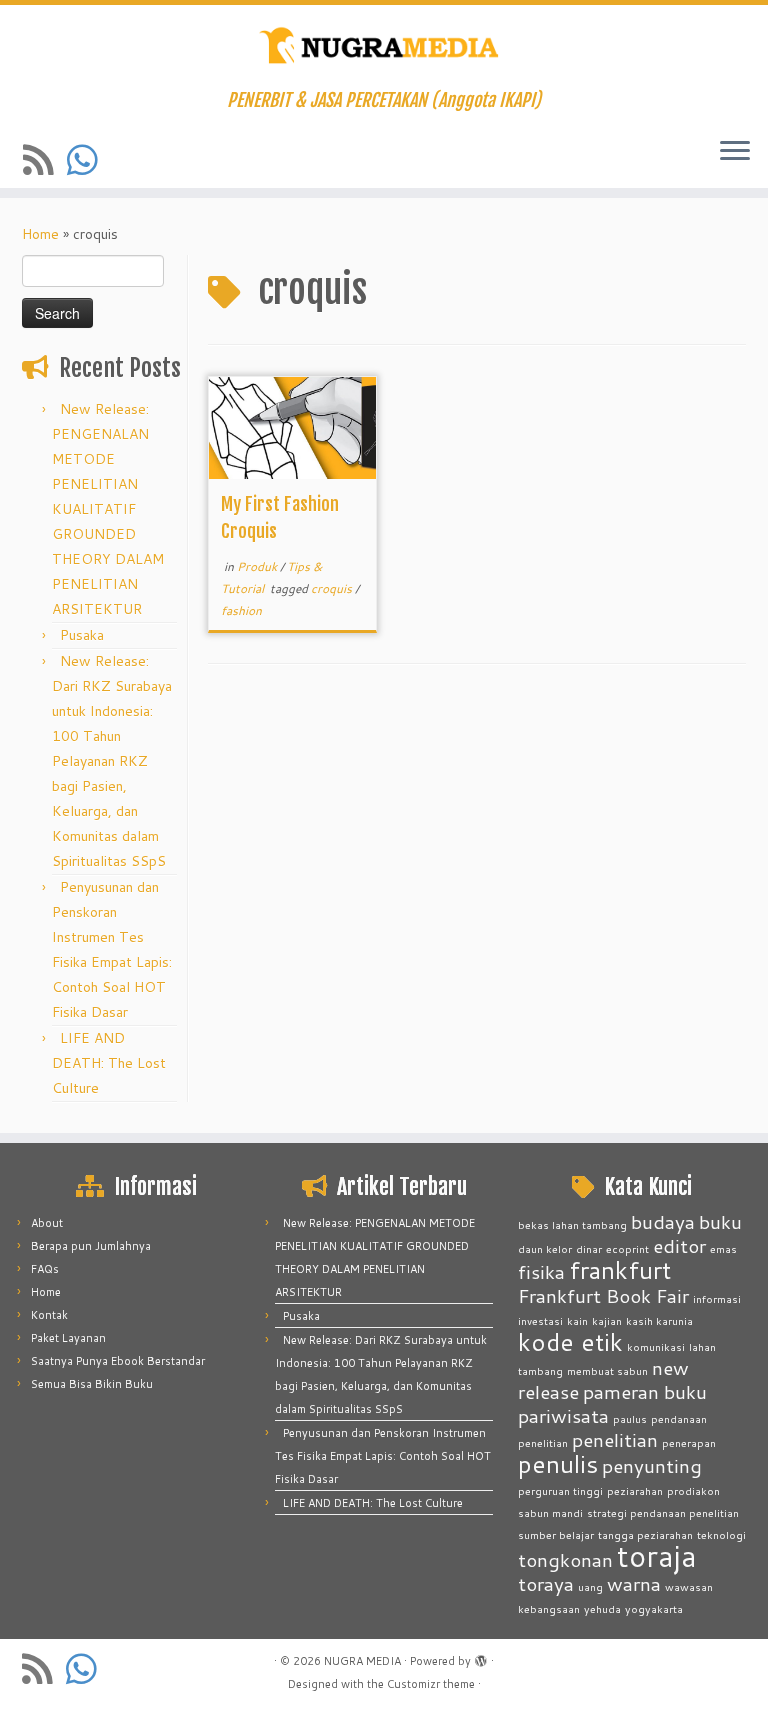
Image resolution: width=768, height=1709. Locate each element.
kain (577, 1320)
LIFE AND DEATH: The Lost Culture (109, 1063)
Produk (258, 566)
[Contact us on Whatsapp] (89, 159)
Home (40, 234)
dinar (589, 1248)
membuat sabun (607, 1370)
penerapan (689, 1442)
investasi (540, 1320)
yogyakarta (654, 1608)
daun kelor (545, 1248)
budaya (663, 1221)
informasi (717, 1298)
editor (679, 1245)
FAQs (45, 1269)
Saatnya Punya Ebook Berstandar (118, 1361)
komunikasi (656, 1346)
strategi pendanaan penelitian (663, 1512)
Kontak (49, 1315)
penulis (558, 1463)
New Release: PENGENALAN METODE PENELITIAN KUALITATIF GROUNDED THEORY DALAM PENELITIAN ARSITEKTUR (108, 509)
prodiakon (693, 1490)
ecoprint (627, 1248)
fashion (241, 610)
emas (723, 1248)
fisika (541, 1271)
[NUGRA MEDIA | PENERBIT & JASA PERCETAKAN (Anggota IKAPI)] (384, 47)
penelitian (615, 1439)
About (47, 1223)
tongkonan (565, 1559)
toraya (546, 1583)
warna (634, 1583)
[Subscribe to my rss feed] (45, 159)
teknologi (721, 1534)
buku (720, 1221)
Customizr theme (431, 1684)
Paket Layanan (68, 1338)
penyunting (652, 1465)
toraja (657, 1555)
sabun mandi (550, 1512)
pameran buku (645, 1391)
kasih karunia (659, 1320)
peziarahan (635, 1490)
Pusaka (82, 635)
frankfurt (620, 1269)
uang (590, 1586)
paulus (630, 1418)
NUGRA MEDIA (362, 1661)
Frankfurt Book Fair (603, 1295)
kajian (607, 1320)
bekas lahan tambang (572, 1224)
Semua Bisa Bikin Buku (92, 1384)
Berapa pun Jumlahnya (91, 1246)
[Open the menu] (735, 152)
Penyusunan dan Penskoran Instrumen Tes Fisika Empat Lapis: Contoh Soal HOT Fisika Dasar (383, 1456)
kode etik (570, 1341)
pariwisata (563, 1415)
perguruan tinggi (560, 1490)
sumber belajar (556, 1534)
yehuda (602, 1608)
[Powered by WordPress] (481, 1657)
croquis (333, 588)
